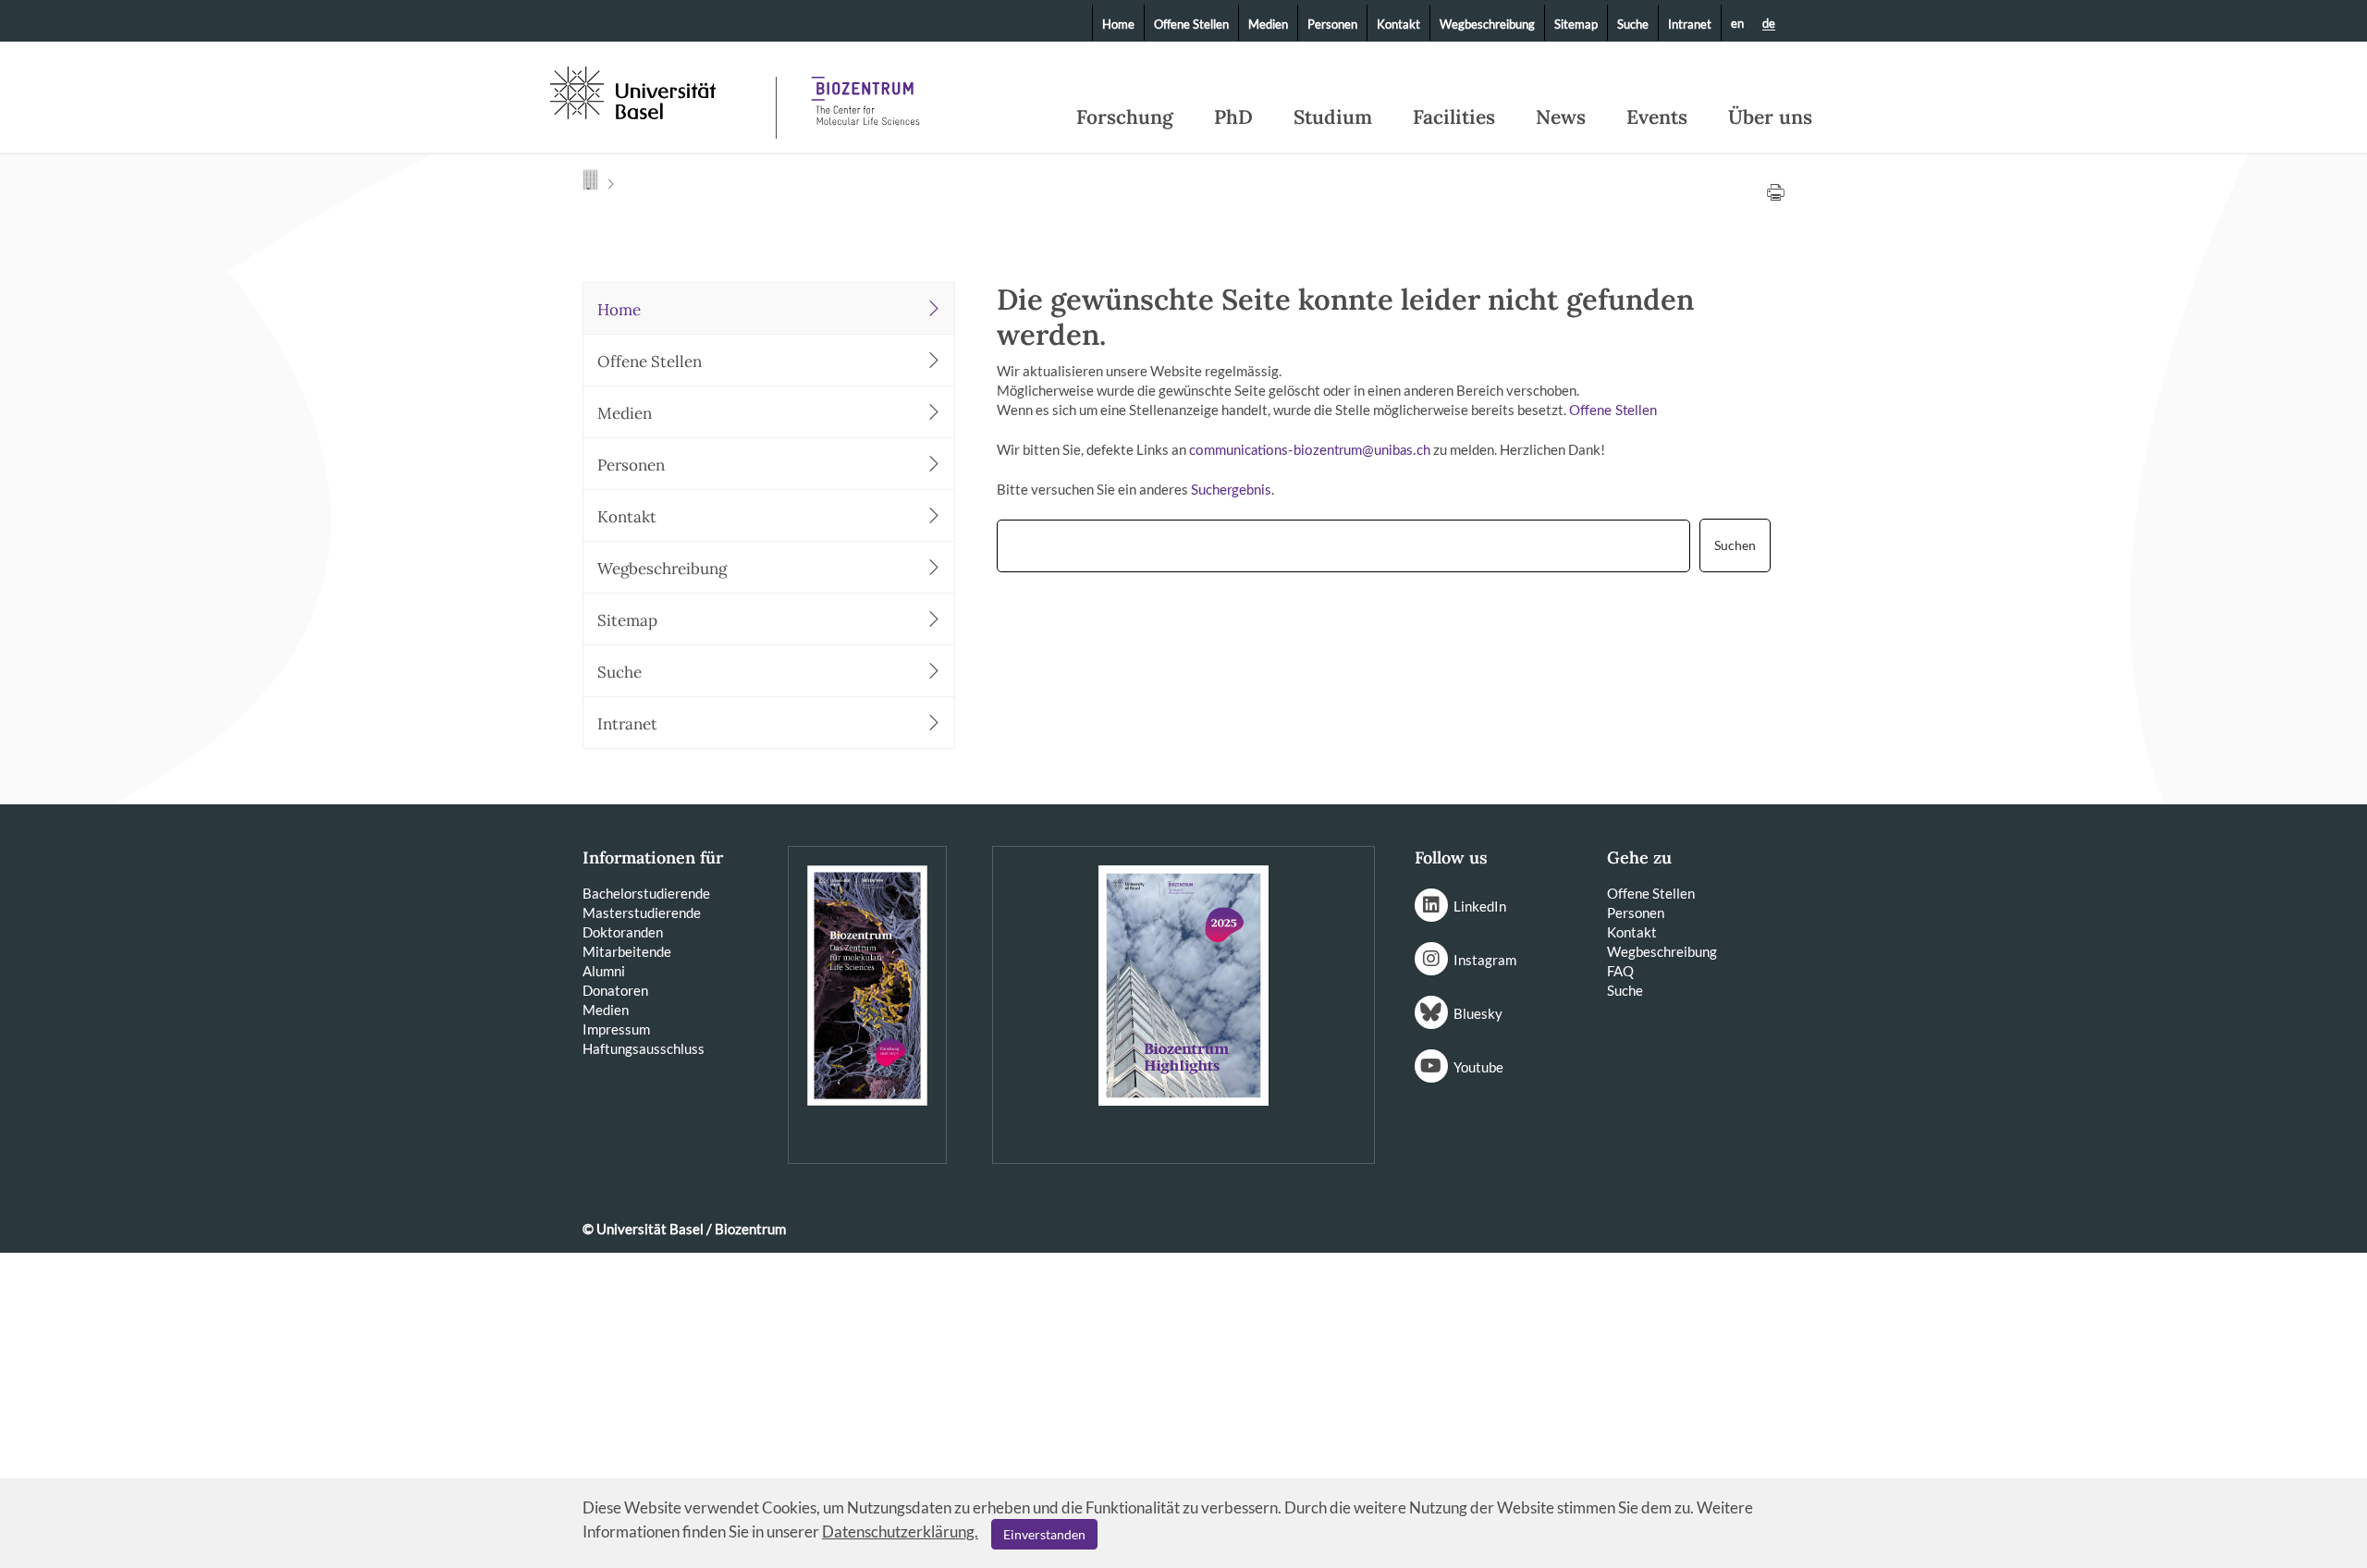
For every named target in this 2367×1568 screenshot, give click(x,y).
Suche (1633, 24)
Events (1657, 117)
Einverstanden (1044, 1534)
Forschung (1125, 117)
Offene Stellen (1191, 24)
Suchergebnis (1231, 490)
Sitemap (1576, 24)
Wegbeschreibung (1487, 24)
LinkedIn (1480, 906)
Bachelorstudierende (646, 893)
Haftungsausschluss (644, 1048)
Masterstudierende (642, 913)
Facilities (1454, 117)
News (1561, 117)
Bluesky (1478, 1013)
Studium (1333, 117)
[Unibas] (661, 91)
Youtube (1478, 1067)
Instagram (1485, 960)
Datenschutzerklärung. (900, 1531)
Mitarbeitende (627, 951)
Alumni (604, 971)
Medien (1268, 24)
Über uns (1770, 117)
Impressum (616, 1029)
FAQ (1620, 971)
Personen (1332, 24)
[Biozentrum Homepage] (865, 92)
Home (1118, 24)
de (1769, 24)
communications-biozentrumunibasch (1310, 451)
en (1737, 23)
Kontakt (1398, 24)
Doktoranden (623, 932)
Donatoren (615, 990)
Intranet (1690, 24)
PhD (1233, 117)
